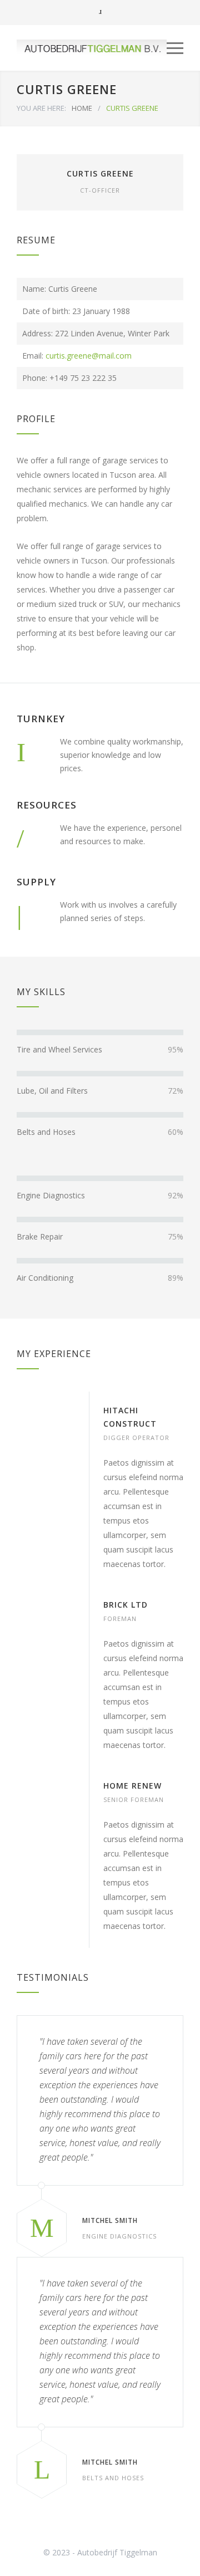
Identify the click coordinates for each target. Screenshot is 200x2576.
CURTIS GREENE (100, 173)
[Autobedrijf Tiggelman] (92, 48)
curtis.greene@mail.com (89, 356)
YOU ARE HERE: (41, 108)
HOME (82, 108)
